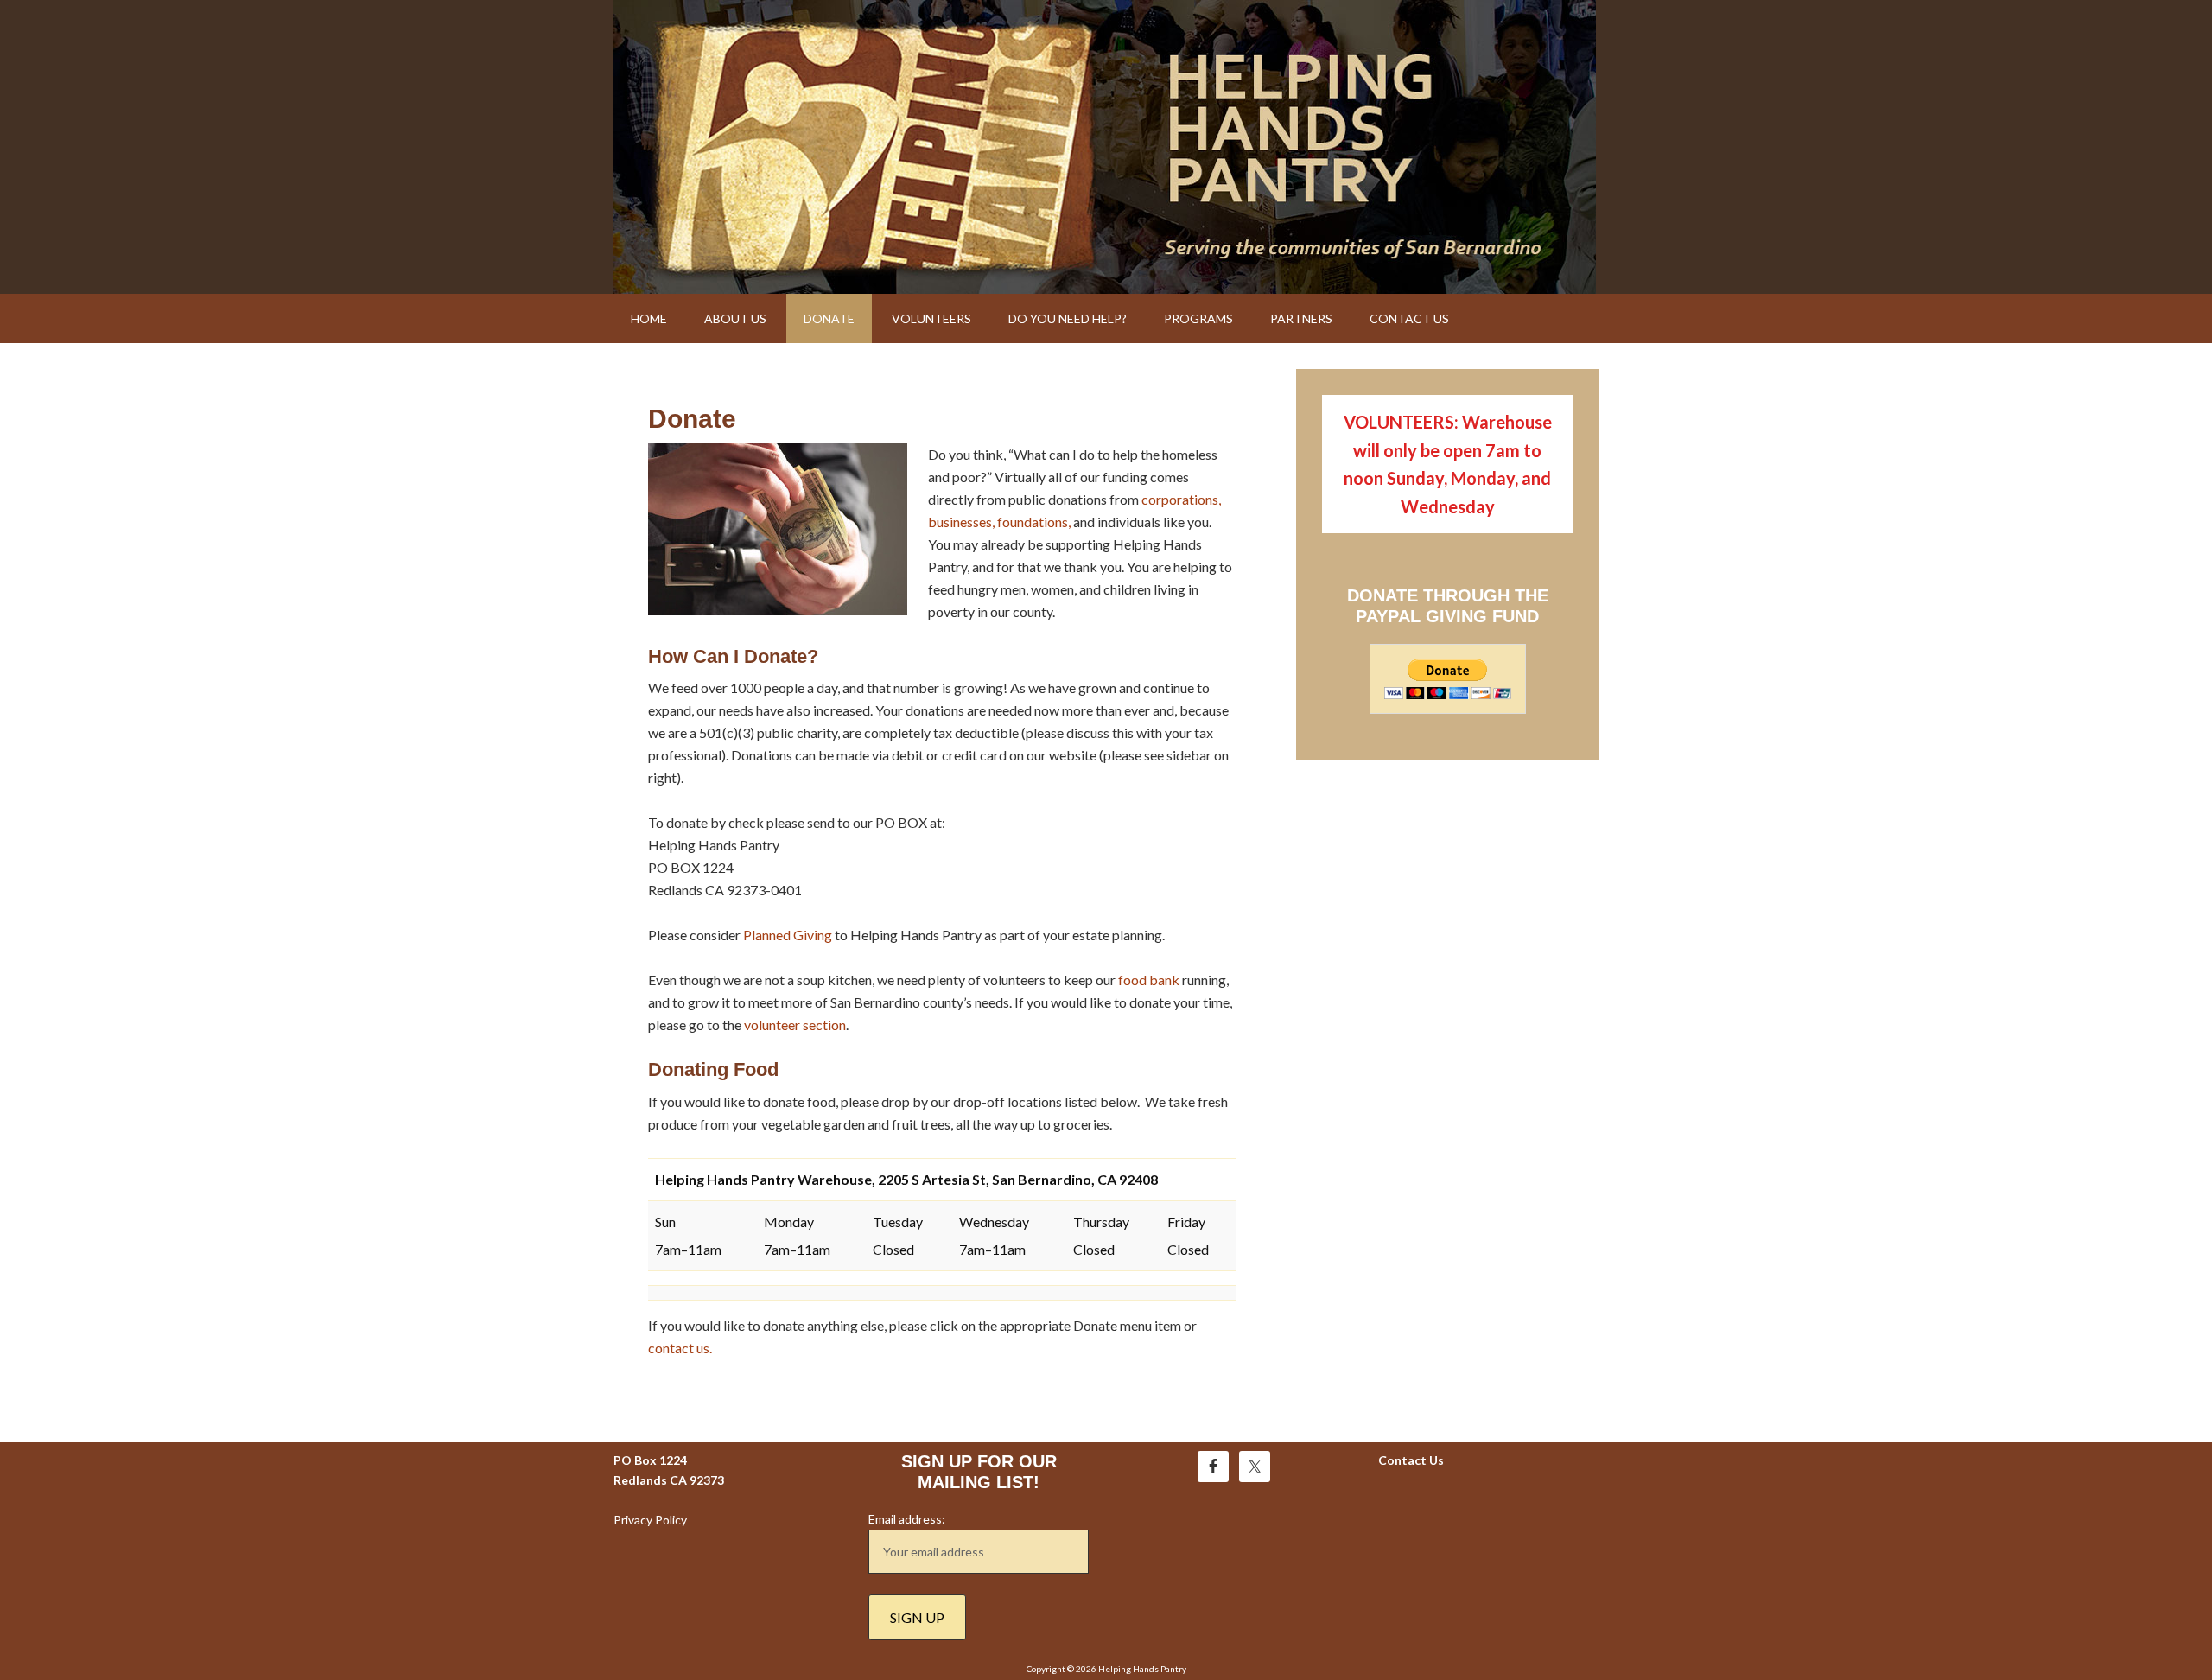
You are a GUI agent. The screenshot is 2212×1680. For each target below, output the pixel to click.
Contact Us (1411, 1460)
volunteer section (795, 1025)
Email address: (907, 1519)
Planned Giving (788, 935)
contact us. (680, 1348)
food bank (1149, 980)
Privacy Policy (650, 1520)
